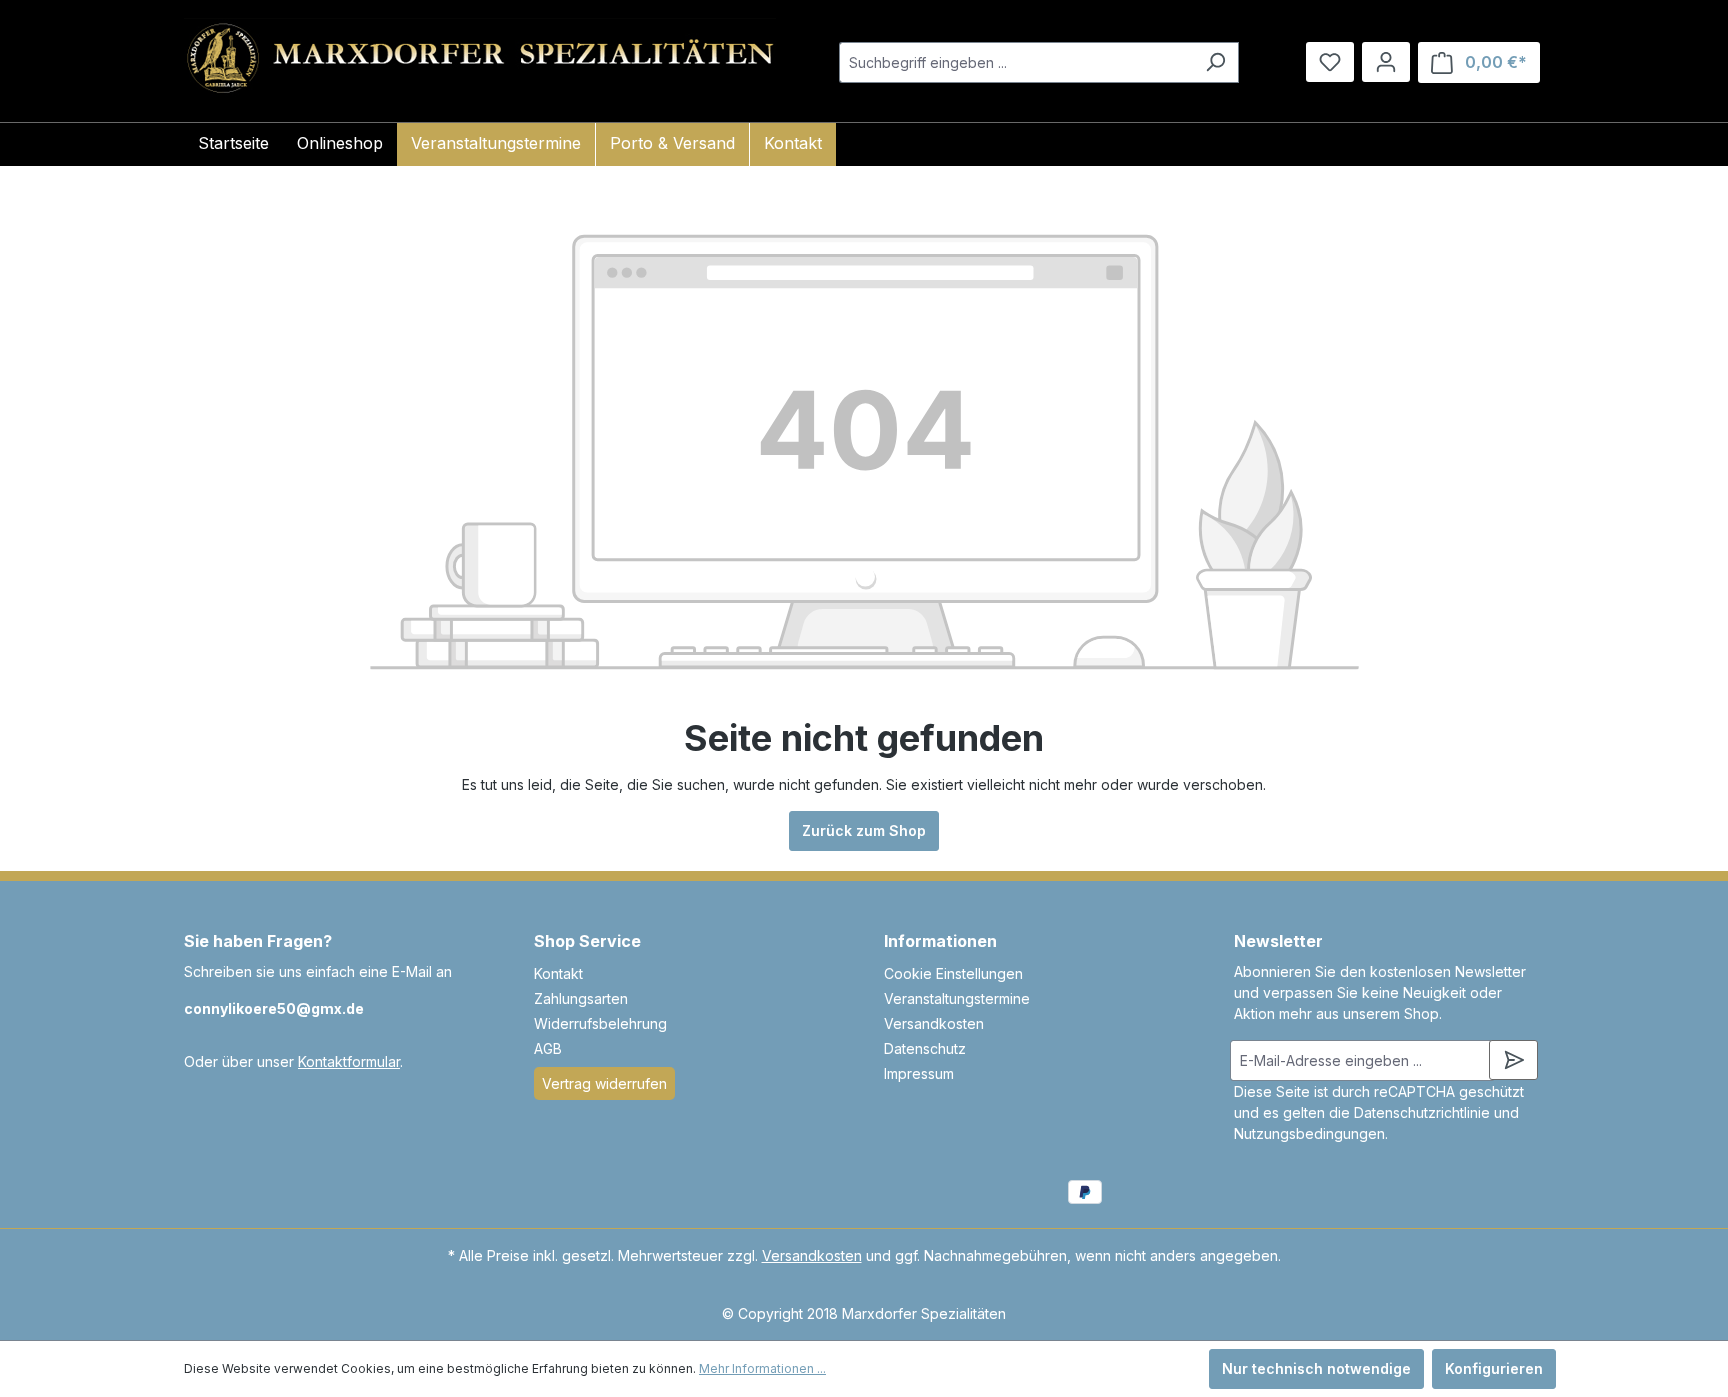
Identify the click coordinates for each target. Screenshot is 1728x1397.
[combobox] (1016, 62)
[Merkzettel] (1330, 62)
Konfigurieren (1494, 1368)
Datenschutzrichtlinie (1422, 1112)
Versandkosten (934, 1023)
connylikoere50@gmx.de (274, 1008)
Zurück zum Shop (864, 830)
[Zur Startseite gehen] (480, 58)
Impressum (919, 1073)
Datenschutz (925, 1048)
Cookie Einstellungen (953, 973)
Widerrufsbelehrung (600, 1023)
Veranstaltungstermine (957, 998)
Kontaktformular (349, 1061)
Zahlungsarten (581, 998)
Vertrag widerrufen (604, 1083)
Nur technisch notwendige (1316, 1368)
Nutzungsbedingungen (1309, 1133)
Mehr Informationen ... (762, 1368)
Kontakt (558, 973)
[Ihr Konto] (1386, 62)
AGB (548, 1048)
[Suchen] (1215, 62)
